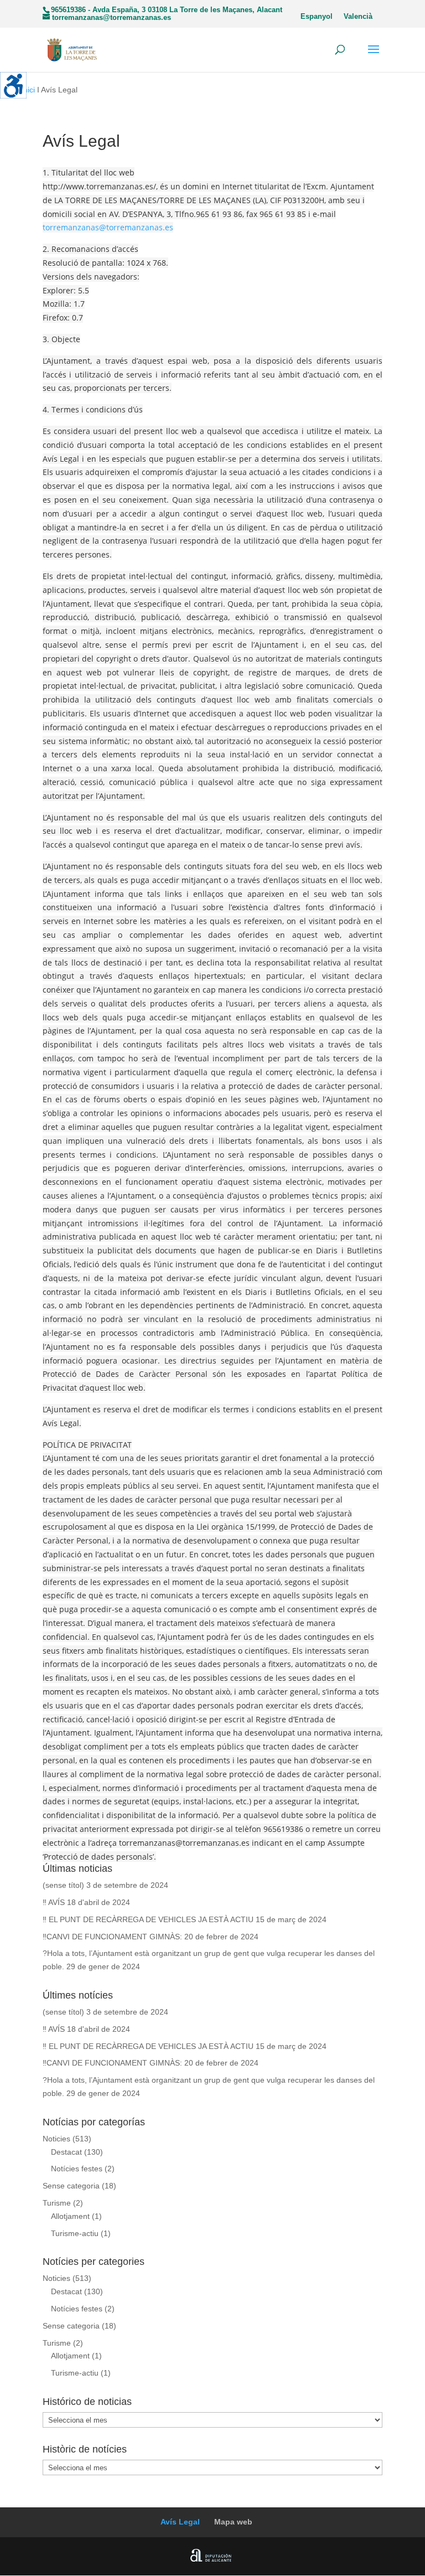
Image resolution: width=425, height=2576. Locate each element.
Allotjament (70, 2216)
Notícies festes (77, 2169)
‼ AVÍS (54, 1902)
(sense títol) (63, 1885)
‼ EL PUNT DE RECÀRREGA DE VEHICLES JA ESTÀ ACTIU (148, 1919)
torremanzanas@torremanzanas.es (108, 227)
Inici (28, 90)
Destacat (66, 2152)
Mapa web (233, 2522)
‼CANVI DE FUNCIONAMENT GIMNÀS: (112, 1937)
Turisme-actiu (75, 2233)
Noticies (56, 2139)
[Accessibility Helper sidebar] (13, 85)
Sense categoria (71, 2186)
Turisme (57, 2203)
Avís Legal (180, 2522)
